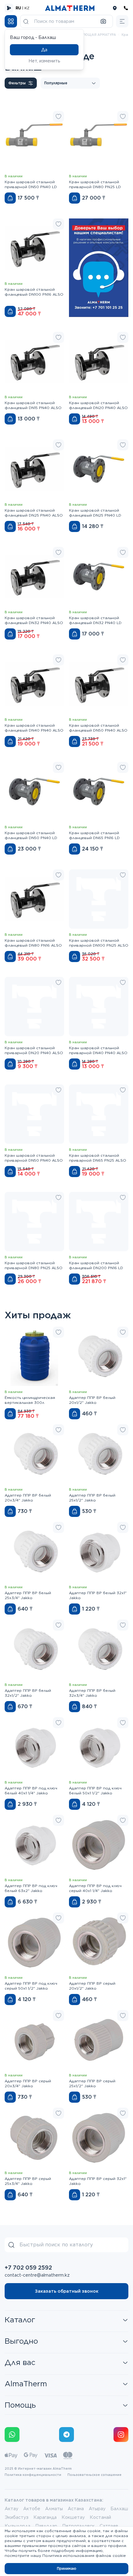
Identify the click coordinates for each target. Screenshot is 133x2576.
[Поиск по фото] (103, 21)
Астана (76, 2509)
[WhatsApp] (12, 2435)
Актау (11, 2509)
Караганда (45, 2517)
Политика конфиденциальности (33, 2475)
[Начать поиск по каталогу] (26, 21)
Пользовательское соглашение (94, 2475)
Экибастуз (17, 2517)
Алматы (54, 2509)
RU (18, 8)
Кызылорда (17, 2526)
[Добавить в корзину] (10, 198)
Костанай (100, 2517)
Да (44, 50)
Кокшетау (73, 2517)
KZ (27, 8)
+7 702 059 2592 (28, 2268)
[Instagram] (121, 2435)
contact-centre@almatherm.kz (37, 2275)
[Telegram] (66, 2435)
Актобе (32, 2509)
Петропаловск (78, 2526)
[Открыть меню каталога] (11, 21)
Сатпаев (109, 2526)
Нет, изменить (44, 61)
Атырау (97, 2509)
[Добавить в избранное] (58, 116)
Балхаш (119, 2509)
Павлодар (46, 2526)
